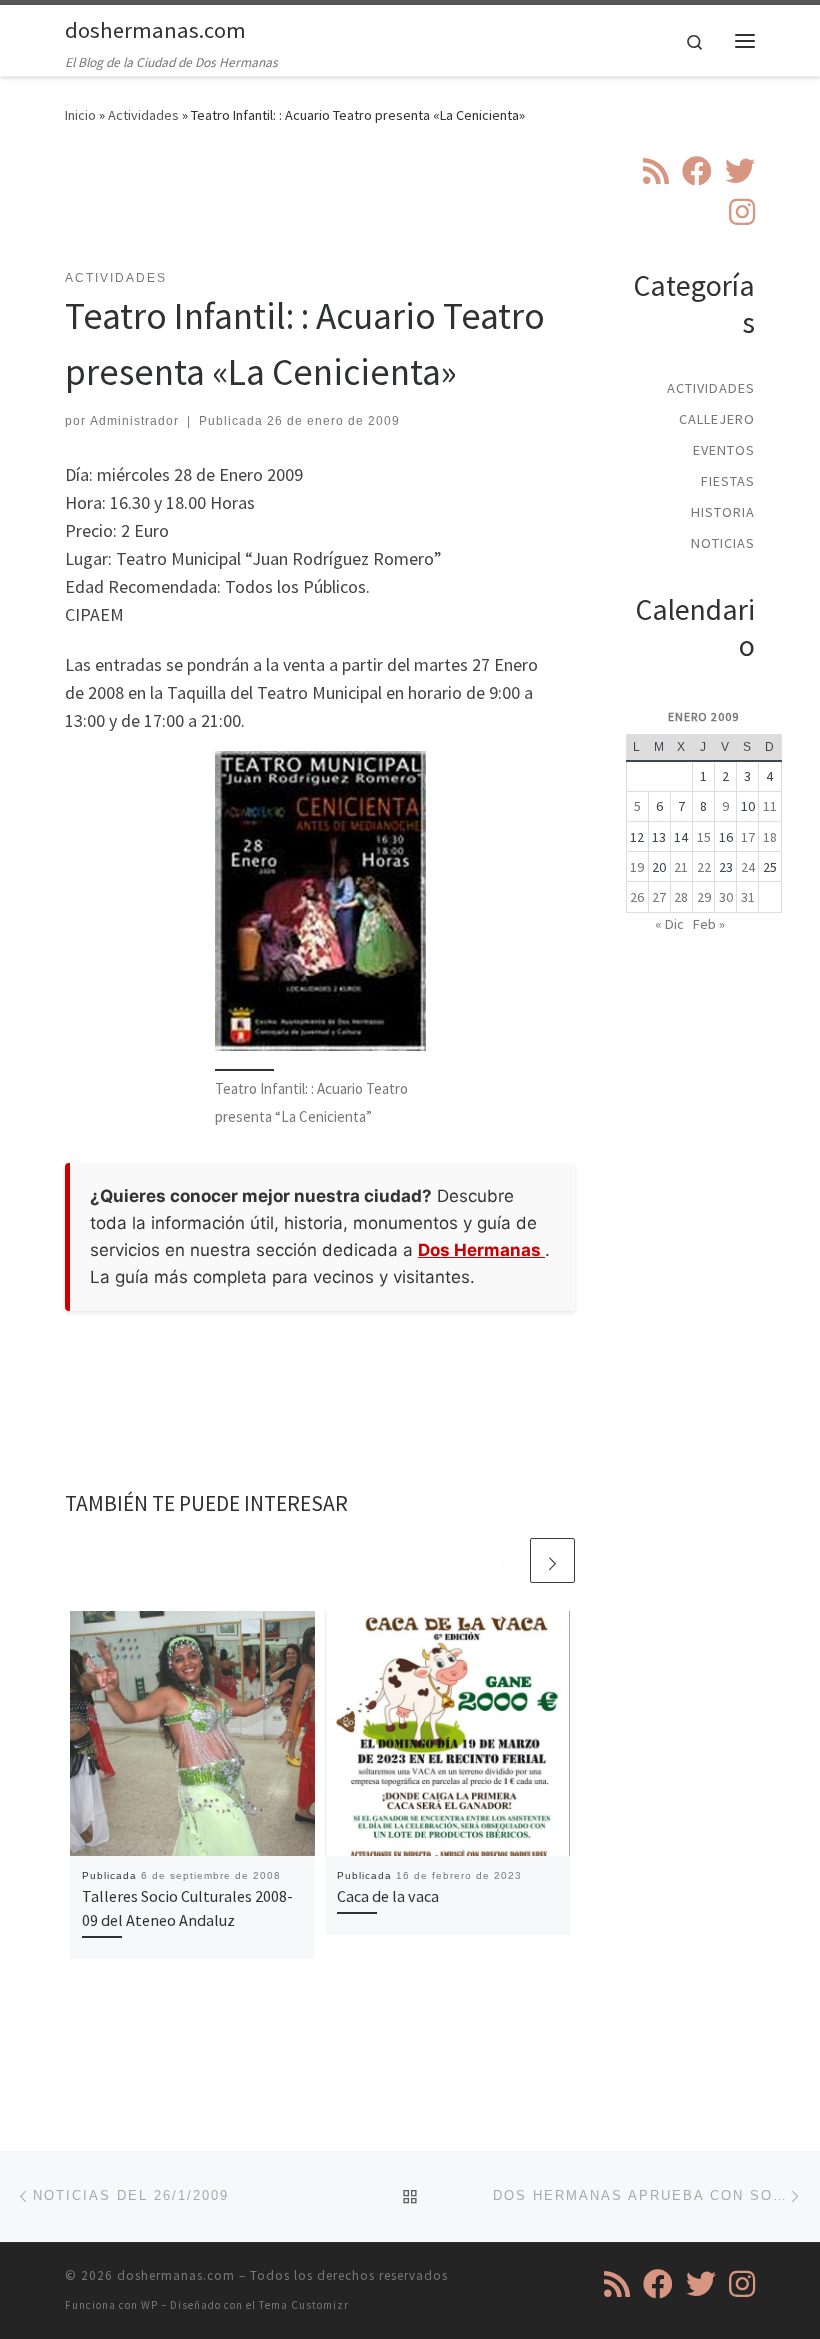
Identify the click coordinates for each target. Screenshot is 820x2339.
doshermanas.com (176, 2275)
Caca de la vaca (388, 1896)
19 (637, 867)
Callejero (717, 419)
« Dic (669, 924)
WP (149, 2305)
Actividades (143, 115)
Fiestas (728, 481)
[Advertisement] (429, 209)
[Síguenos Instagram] (742, 212)
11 (770, 806)
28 (681, 897)
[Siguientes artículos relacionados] (552, 1560)
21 (681, 867)
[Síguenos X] (740, 171)
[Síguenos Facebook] (697, 171)
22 (704, 867)
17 (748, 837)
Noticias (723, 543)
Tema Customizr (304, 2305)
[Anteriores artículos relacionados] (504, 1560)
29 (704, 897)
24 (748, 867)
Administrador (134, 421)
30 (726, 897)
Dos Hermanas (481, 1250)
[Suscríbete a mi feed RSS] (656, 171)
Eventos (724, 450)
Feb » (709, 924)
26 (637, 897)
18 (770, 837)
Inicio (80, 115)
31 (748, 897)
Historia (723, 512)
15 (704, 837)
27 (659, 897)
